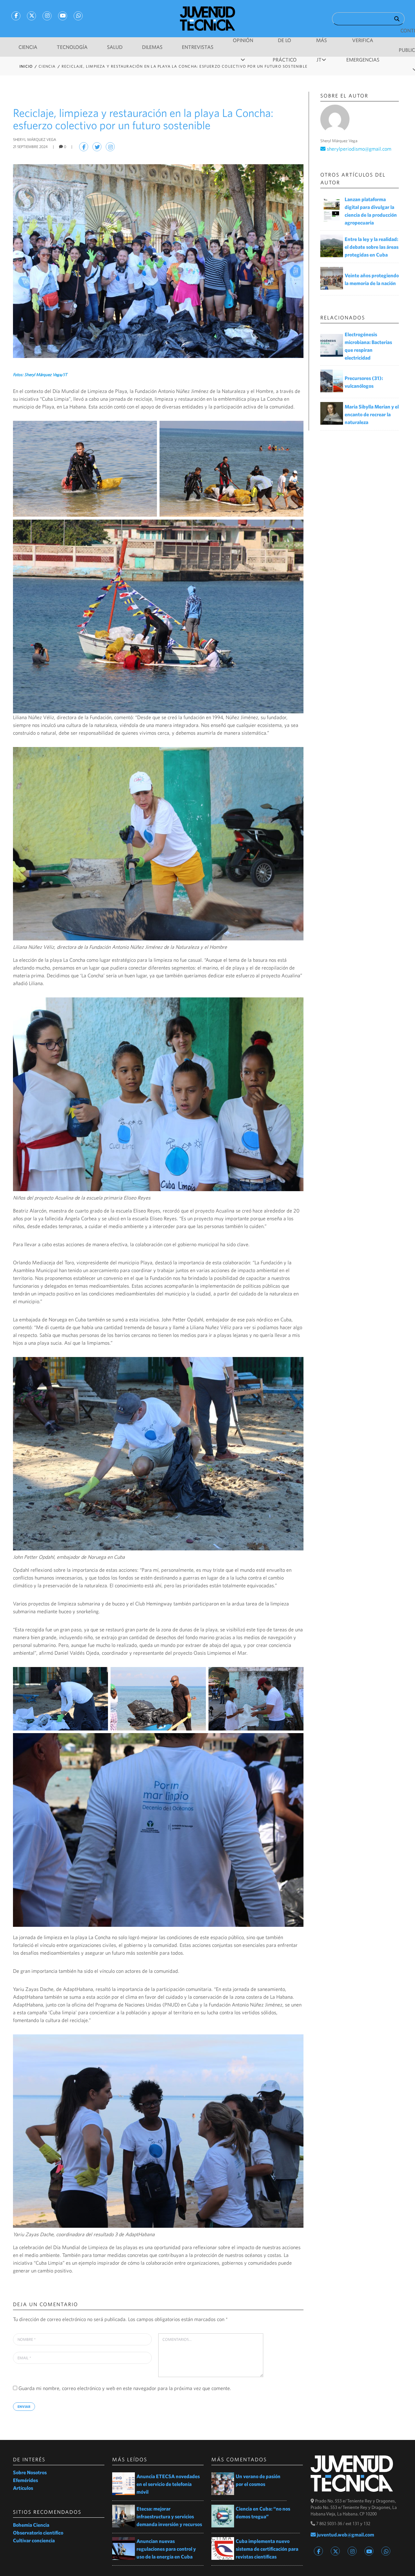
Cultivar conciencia (34, 2540)
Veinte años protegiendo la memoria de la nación (372, 279)
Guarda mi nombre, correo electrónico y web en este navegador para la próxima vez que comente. (125, 2388)
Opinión (243, 40)
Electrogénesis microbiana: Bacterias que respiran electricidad (368, 346)
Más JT (321, 44)
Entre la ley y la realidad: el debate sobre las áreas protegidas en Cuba (372, 247)
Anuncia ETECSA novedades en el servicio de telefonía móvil (168, 2484)
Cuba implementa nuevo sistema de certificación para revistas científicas (267, 2549)
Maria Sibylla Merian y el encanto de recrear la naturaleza (372, 414)
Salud (115, 47)
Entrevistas (198, 47)
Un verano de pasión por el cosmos (258, 2480)
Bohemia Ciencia (31, 2525)
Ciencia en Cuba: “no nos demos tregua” (263, 2513)
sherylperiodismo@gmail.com (358, 149)
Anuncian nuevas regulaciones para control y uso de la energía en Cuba (166, 2549)
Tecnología (72, 47)
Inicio (26, 66)
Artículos (23, 2488)
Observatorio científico (38, 2533)
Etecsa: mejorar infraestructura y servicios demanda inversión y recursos (169, 2516)
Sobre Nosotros (30, 2472)
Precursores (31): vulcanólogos (364, 382)
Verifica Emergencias (363, 44)
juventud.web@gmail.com (345, 2535)
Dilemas (152, 47)
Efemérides (25, 2480)
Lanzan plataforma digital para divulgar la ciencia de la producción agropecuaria (371, 211)
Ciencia (28, 47)
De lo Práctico (285, 44)
